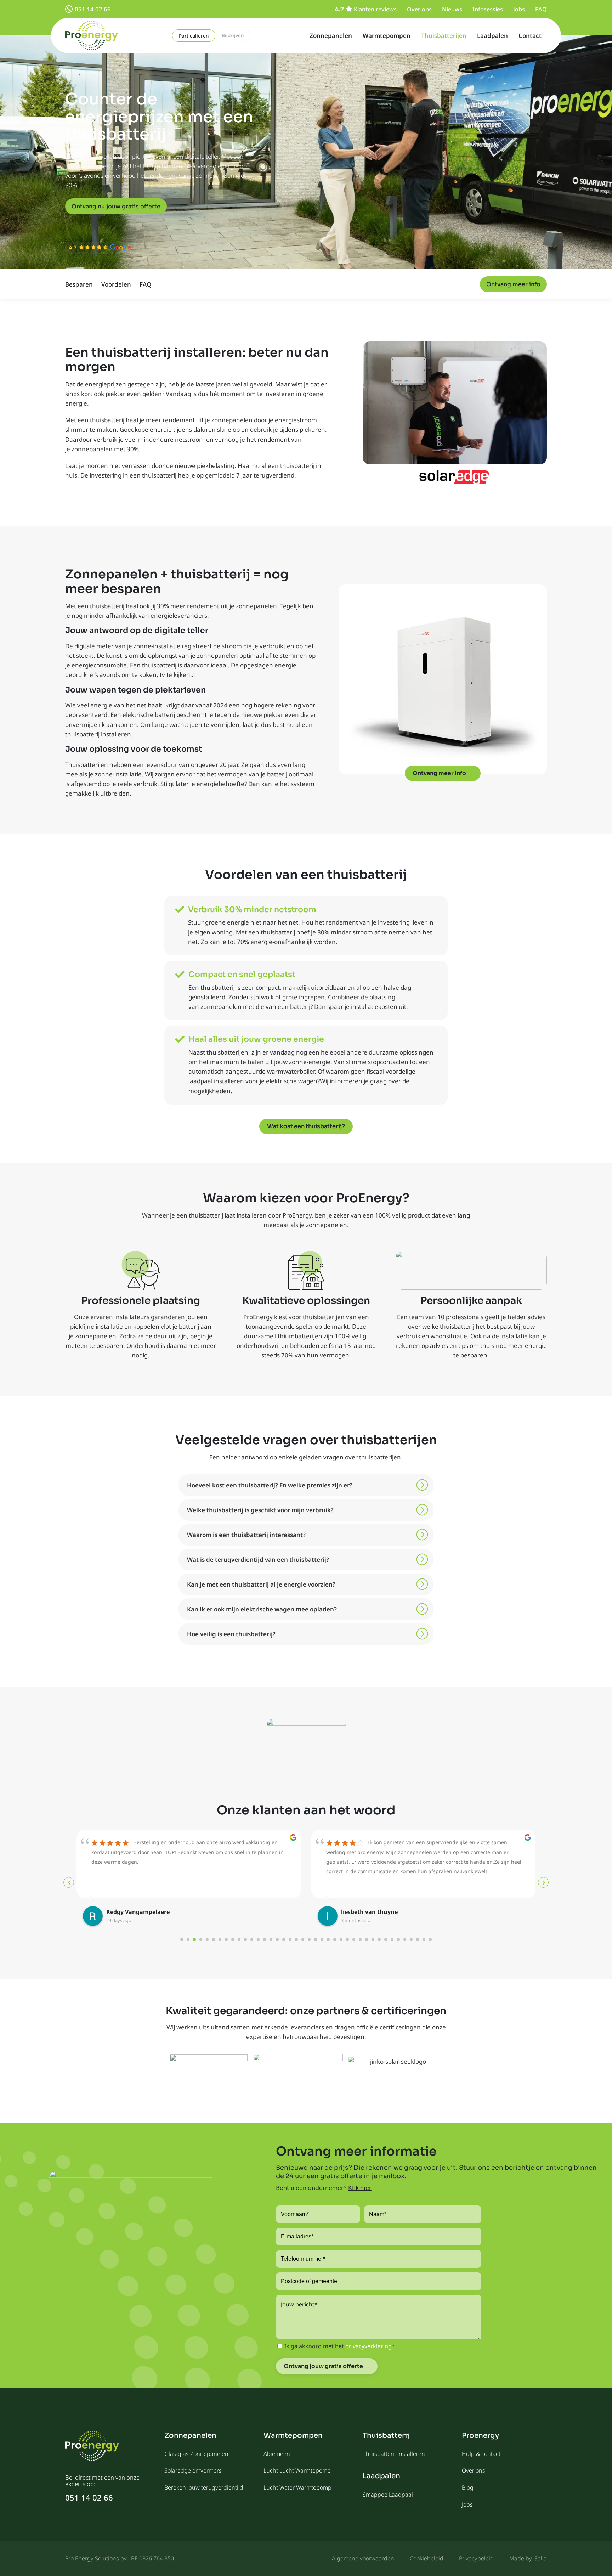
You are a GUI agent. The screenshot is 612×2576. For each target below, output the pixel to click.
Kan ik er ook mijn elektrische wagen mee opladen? (262, 1609)
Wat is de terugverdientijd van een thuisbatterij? (258, 1560)
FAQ (541, 9)
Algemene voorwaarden (363, 2558)
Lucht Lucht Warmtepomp (297, 2470)
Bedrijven (233, 35)
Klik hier (360, 2188)
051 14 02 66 (93, 9)
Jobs (519, 9)
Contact (530, 36)
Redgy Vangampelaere (138, 1912)
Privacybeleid (476, 2558)
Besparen (79, 284)
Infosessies (488, 9)
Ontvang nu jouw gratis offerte (116, 206)
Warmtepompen (387, 36)
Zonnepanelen (331, 36)
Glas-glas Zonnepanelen (196, 2454)
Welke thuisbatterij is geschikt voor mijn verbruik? (260, 1510)
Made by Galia (528, 2558)
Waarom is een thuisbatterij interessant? (246, 1535)
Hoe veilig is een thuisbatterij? (231, 1634)
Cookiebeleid (427, 2558)
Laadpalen (492, 36)
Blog (468, 2487)
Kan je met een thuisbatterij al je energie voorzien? (261, 1584)
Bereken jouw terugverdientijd (204, 2487)
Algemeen (277, 2454)
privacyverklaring (369, 2346)
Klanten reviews (375, 9)
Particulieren (194, 36)
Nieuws (452, 9)
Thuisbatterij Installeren (394, 2454)
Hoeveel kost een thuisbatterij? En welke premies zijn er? (270, 1485)
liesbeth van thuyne (369, 1912)
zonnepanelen (232, 420)
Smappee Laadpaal (388, 2495)
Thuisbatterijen (444, 36)
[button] (306, 1485)
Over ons (419, 9)
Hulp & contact (481, 2454)
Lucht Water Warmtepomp (297, 2487)
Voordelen (116, 284)
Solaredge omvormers (193, 2470)
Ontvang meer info (513, 284)
